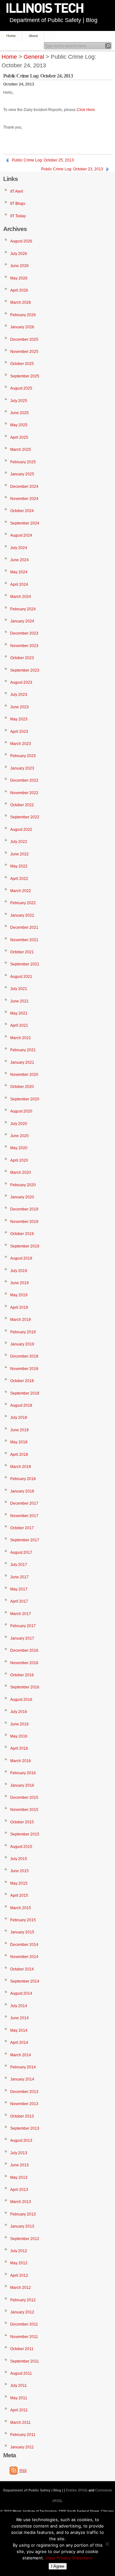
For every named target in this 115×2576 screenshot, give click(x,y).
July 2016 (19, 1712)
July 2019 (19, 1271)
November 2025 (24, 352)
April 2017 (19, 1601)
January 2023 (22, 768)
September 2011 (25, 2361)
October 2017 (22, 1528)
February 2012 (23, 2300)
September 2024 (25, 523)
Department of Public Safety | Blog (54, 20)
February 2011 (23, 2435)
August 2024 (21, 535)
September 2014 (25, 1981)
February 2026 (23, 315)
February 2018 (23, 1479)
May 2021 (19, 1013)
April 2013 (19, 2190)
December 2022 (24, 780)
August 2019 (21, 1258)
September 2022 (25, 817)
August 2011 (21, 2373)
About (33, 36)
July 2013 (19, 2153)
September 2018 (25, 1393)
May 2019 (19, 1295)
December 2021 (24, 927)
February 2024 (23, 609)
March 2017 (21, 1614)
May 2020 (19, 1148)
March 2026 (21, 302)
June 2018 (19, 1430)
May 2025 (19, 425)
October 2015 (22, 1822)
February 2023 (23, 756)
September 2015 (25, 1834)
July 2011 (19, 2386)
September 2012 (25, 2239)
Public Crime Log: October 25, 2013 (43, 160)
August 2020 (21, 1111)
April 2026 (19, 290)
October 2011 (22, 2349)
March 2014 (21, 2055)
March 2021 (21, 1038)
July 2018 (19, 1418)
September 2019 (25, 1246)
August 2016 (21, 1700)
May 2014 (19, 2030)
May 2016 (19, 1736)
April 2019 (19, 1307)
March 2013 (21, 2202)
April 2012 (19, 2275)
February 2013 (23, 2214)
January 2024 (22, 621)
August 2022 (21, 830)
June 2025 (19, 413)
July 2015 (19, 1859)
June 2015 (19, 1871)
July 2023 (19, 695)
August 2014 (21, 1993)
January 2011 (22, 2447)
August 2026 (21, 241)
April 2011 (19, 2410)
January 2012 (22, 2312)
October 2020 (22, 1087)
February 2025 (23, 462)
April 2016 (19, 1748)
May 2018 (19, 1442)
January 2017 (22, 1638)
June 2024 (19, 560)
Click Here (86, 110)
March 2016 (21, 1761)
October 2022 (22, 805)
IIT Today (18, 216)
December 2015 (24, 1798)
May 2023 (19, 719)
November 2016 (24, 1663)
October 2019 (22, 1234)
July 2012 (19, 2251)
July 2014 (19, 2006)
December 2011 (24, 2324)
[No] (107, 2544)
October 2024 (22, 511)
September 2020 (25, 1099)
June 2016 (19, 1724)
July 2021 (19, 989)
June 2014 (19, 2018)
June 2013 (19, 2165)
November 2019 (24, 1222)
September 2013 (25, 2128)
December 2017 (24, 1503)
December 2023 (24, 633)
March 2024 (21, 597)
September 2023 (25, 670)
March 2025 (21, 450)
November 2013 (24, 2104)
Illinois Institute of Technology (49, 8)
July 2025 (19, 401)
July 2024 (19, 548)
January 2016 (22, 1785)
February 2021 (23, 1050)
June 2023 (19, 707)
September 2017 (25, 1540)
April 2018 (19, 1455)
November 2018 (24, 1369)
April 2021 (19, 1025)
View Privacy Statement (69, 2558)
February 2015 (23, 1920)
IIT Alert (17, 191)
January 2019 (22, 1344)
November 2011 (24, 2337)
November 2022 (24, 793)
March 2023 (21, 744)
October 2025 (22, 364)
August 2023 (21, 682)
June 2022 (19, 854)
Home (11, 36)
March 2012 (21, 2288)
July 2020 (19, 1124)
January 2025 (22, 474)
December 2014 (24, 1945)
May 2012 (19, 2263)
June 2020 (19, 1136)
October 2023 (22, 658)
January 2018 (22, 1491)
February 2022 (23, 903)
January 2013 (22, 2226)
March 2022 (21, 891)
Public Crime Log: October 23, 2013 (72, 169)
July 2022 (19, 842)
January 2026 (22, 327)
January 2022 (22, 915)
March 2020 (21, 1173)
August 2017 (21, 1552)
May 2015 (19, 1883)
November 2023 (24, 646)
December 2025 (24, 339)
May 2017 (19, 1589)
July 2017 (19, 1565)
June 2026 (19, 266)
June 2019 (19, 1283)
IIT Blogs (18, 204)
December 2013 (24, 2092)
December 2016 (24, 1650)
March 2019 (21, 1320)
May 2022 (19, 866)
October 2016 (22, 1675)
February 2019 (23, 1332)
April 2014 (19, 2043)
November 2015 (24, 1810)
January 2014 (22, 2079)
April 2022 (19, 879)
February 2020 (23, 1185)
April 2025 (19, 437)
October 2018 (22, 1381)
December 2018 (24, 1356)
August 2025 (21, 388)
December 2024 (24, 487)
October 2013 (22, 2116)
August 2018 (21, 1405)
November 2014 (24, 1957)
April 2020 (19, 1160)
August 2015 (21, 1847)
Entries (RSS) (77, 2490)
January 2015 (22, 1932)
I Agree (58, 2566)
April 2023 (19, 732)
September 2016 (25, 1687)
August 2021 (21, 977)
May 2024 (19, 572)
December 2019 (24, 1209)
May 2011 (19, 2398)
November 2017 (24, 1516)
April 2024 (19, 584)
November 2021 (24, 940)
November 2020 (24, 1075)
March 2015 (21, 1908)
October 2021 (22, 952)
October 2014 (22, 1969)
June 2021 (19, 1001)
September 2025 (25, 376)
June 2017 (19, 1577)
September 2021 (25, 964)
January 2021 (22, 1062)
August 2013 (21, 2140)
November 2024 (24, 499)
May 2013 (19, 2178)
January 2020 (22, 1197)
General (34, 57)
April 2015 (19, 1895)
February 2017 (23, 1626)
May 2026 (19, 278)
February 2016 (23, 1773)
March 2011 (20, 2423)
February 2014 (23, 2067)
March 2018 (21, 1467)
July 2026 (19, 254)
